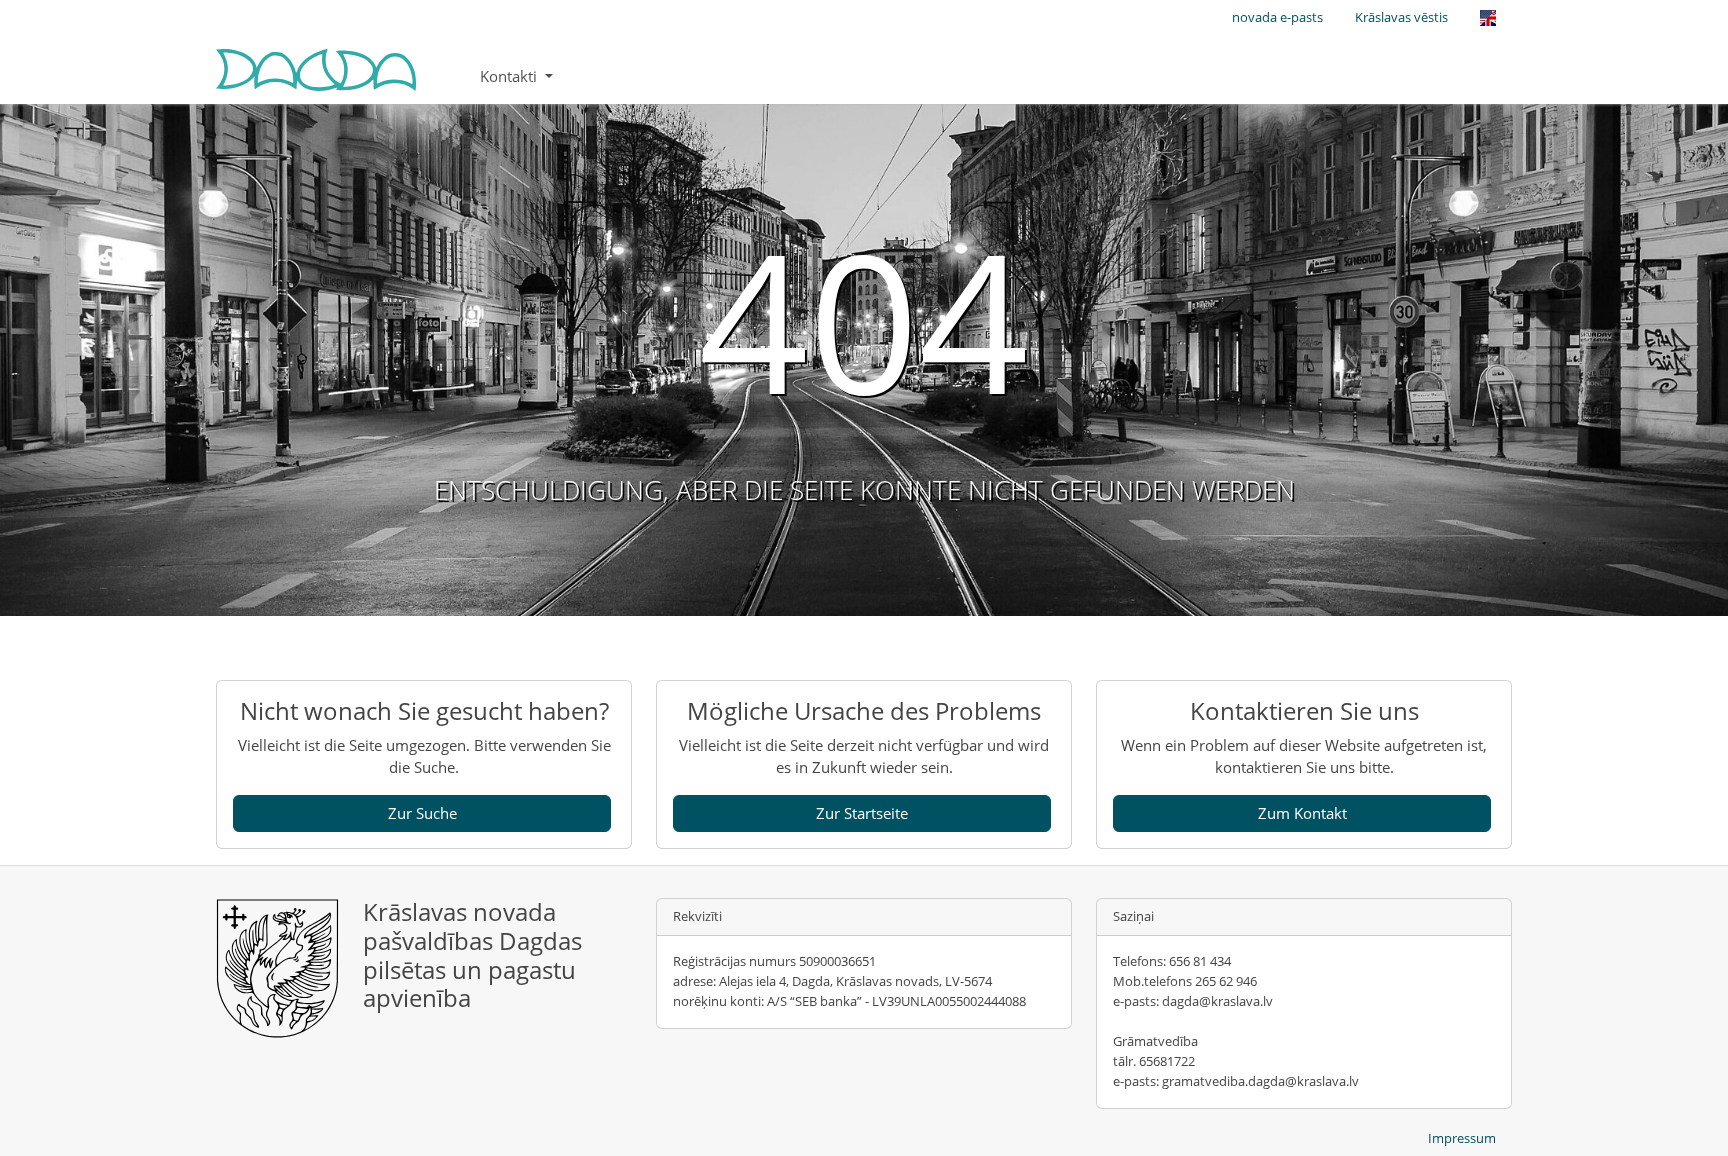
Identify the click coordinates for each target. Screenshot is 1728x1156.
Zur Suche (422, 813)
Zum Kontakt (1302, 813)
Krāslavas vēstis (1401, 17)
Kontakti (510, 76)
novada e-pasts (1277, 17)
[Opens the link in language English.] (1488, 18)
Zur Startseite (862, 813)
